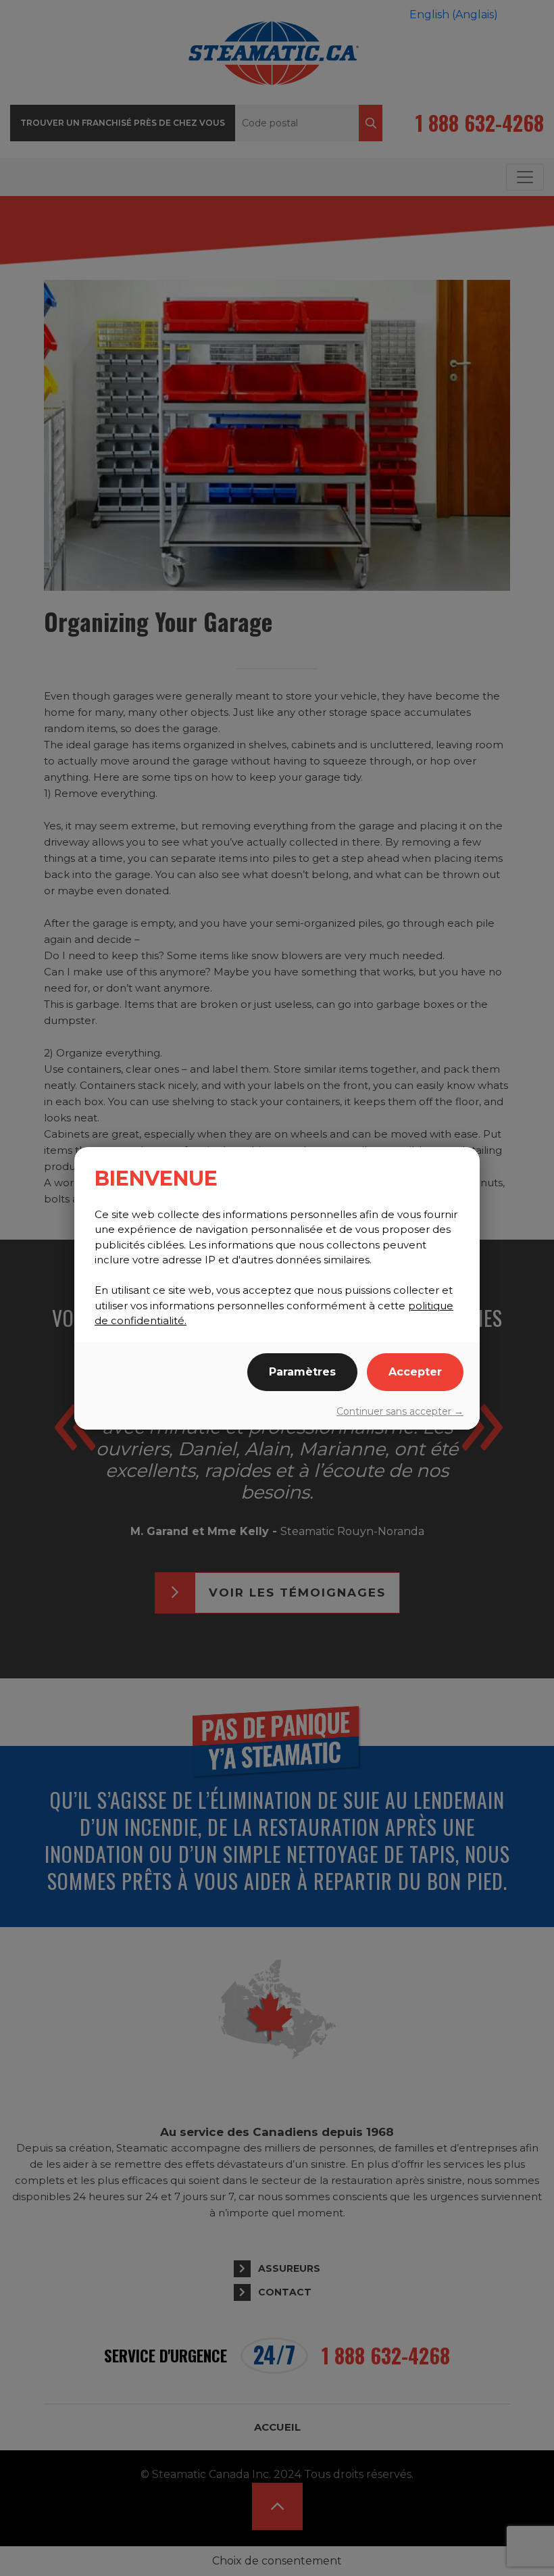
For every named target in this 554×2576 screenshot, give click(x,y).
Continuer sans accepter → (400, 1411)
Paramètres (302, 1372)
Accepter (415, 1372)
